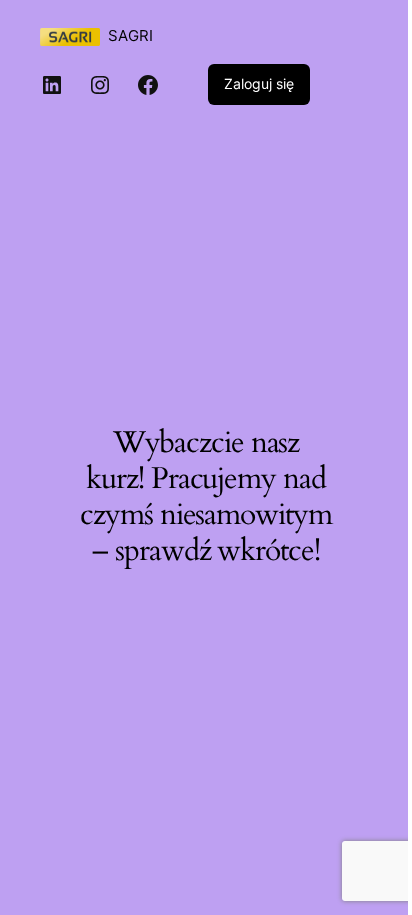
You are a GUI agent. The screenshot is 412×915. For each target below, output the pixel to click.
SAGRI (130, 36)
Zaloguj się (259, 83)
